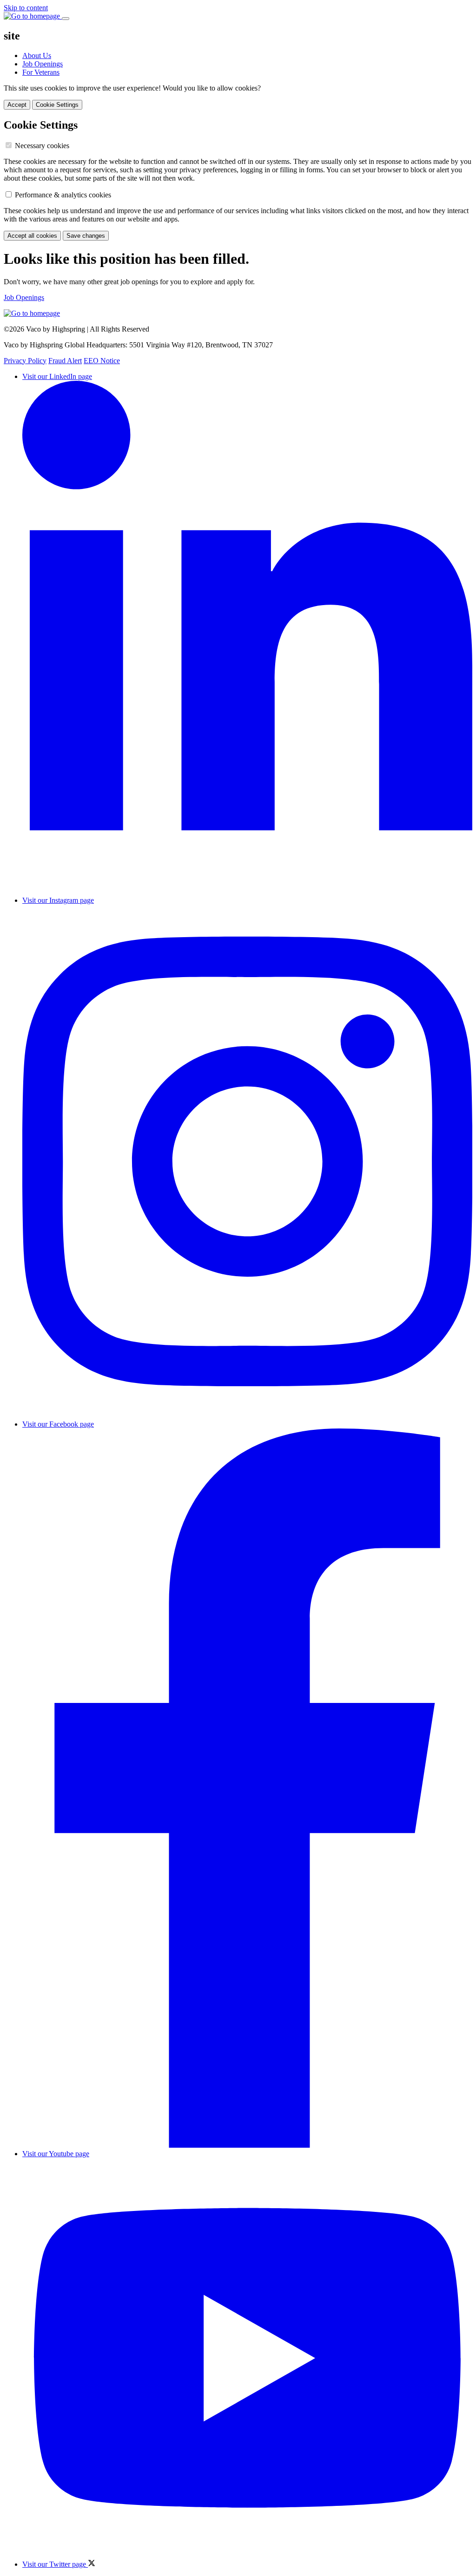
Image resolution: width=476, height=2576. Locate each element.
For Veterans (41, 72)
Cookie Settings (57, 105)
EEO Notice (102, 361)
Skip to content (26, 8)
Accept (17, 105)
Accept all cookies (32, 236)
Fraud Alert (65, 361)
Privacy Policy (25, 361)
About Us (37, 55)
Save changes (86, 236)
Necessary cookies (42, 146)
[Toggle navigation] (66, 19)
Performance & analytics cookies (63, 195)
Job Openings (43, 64)
